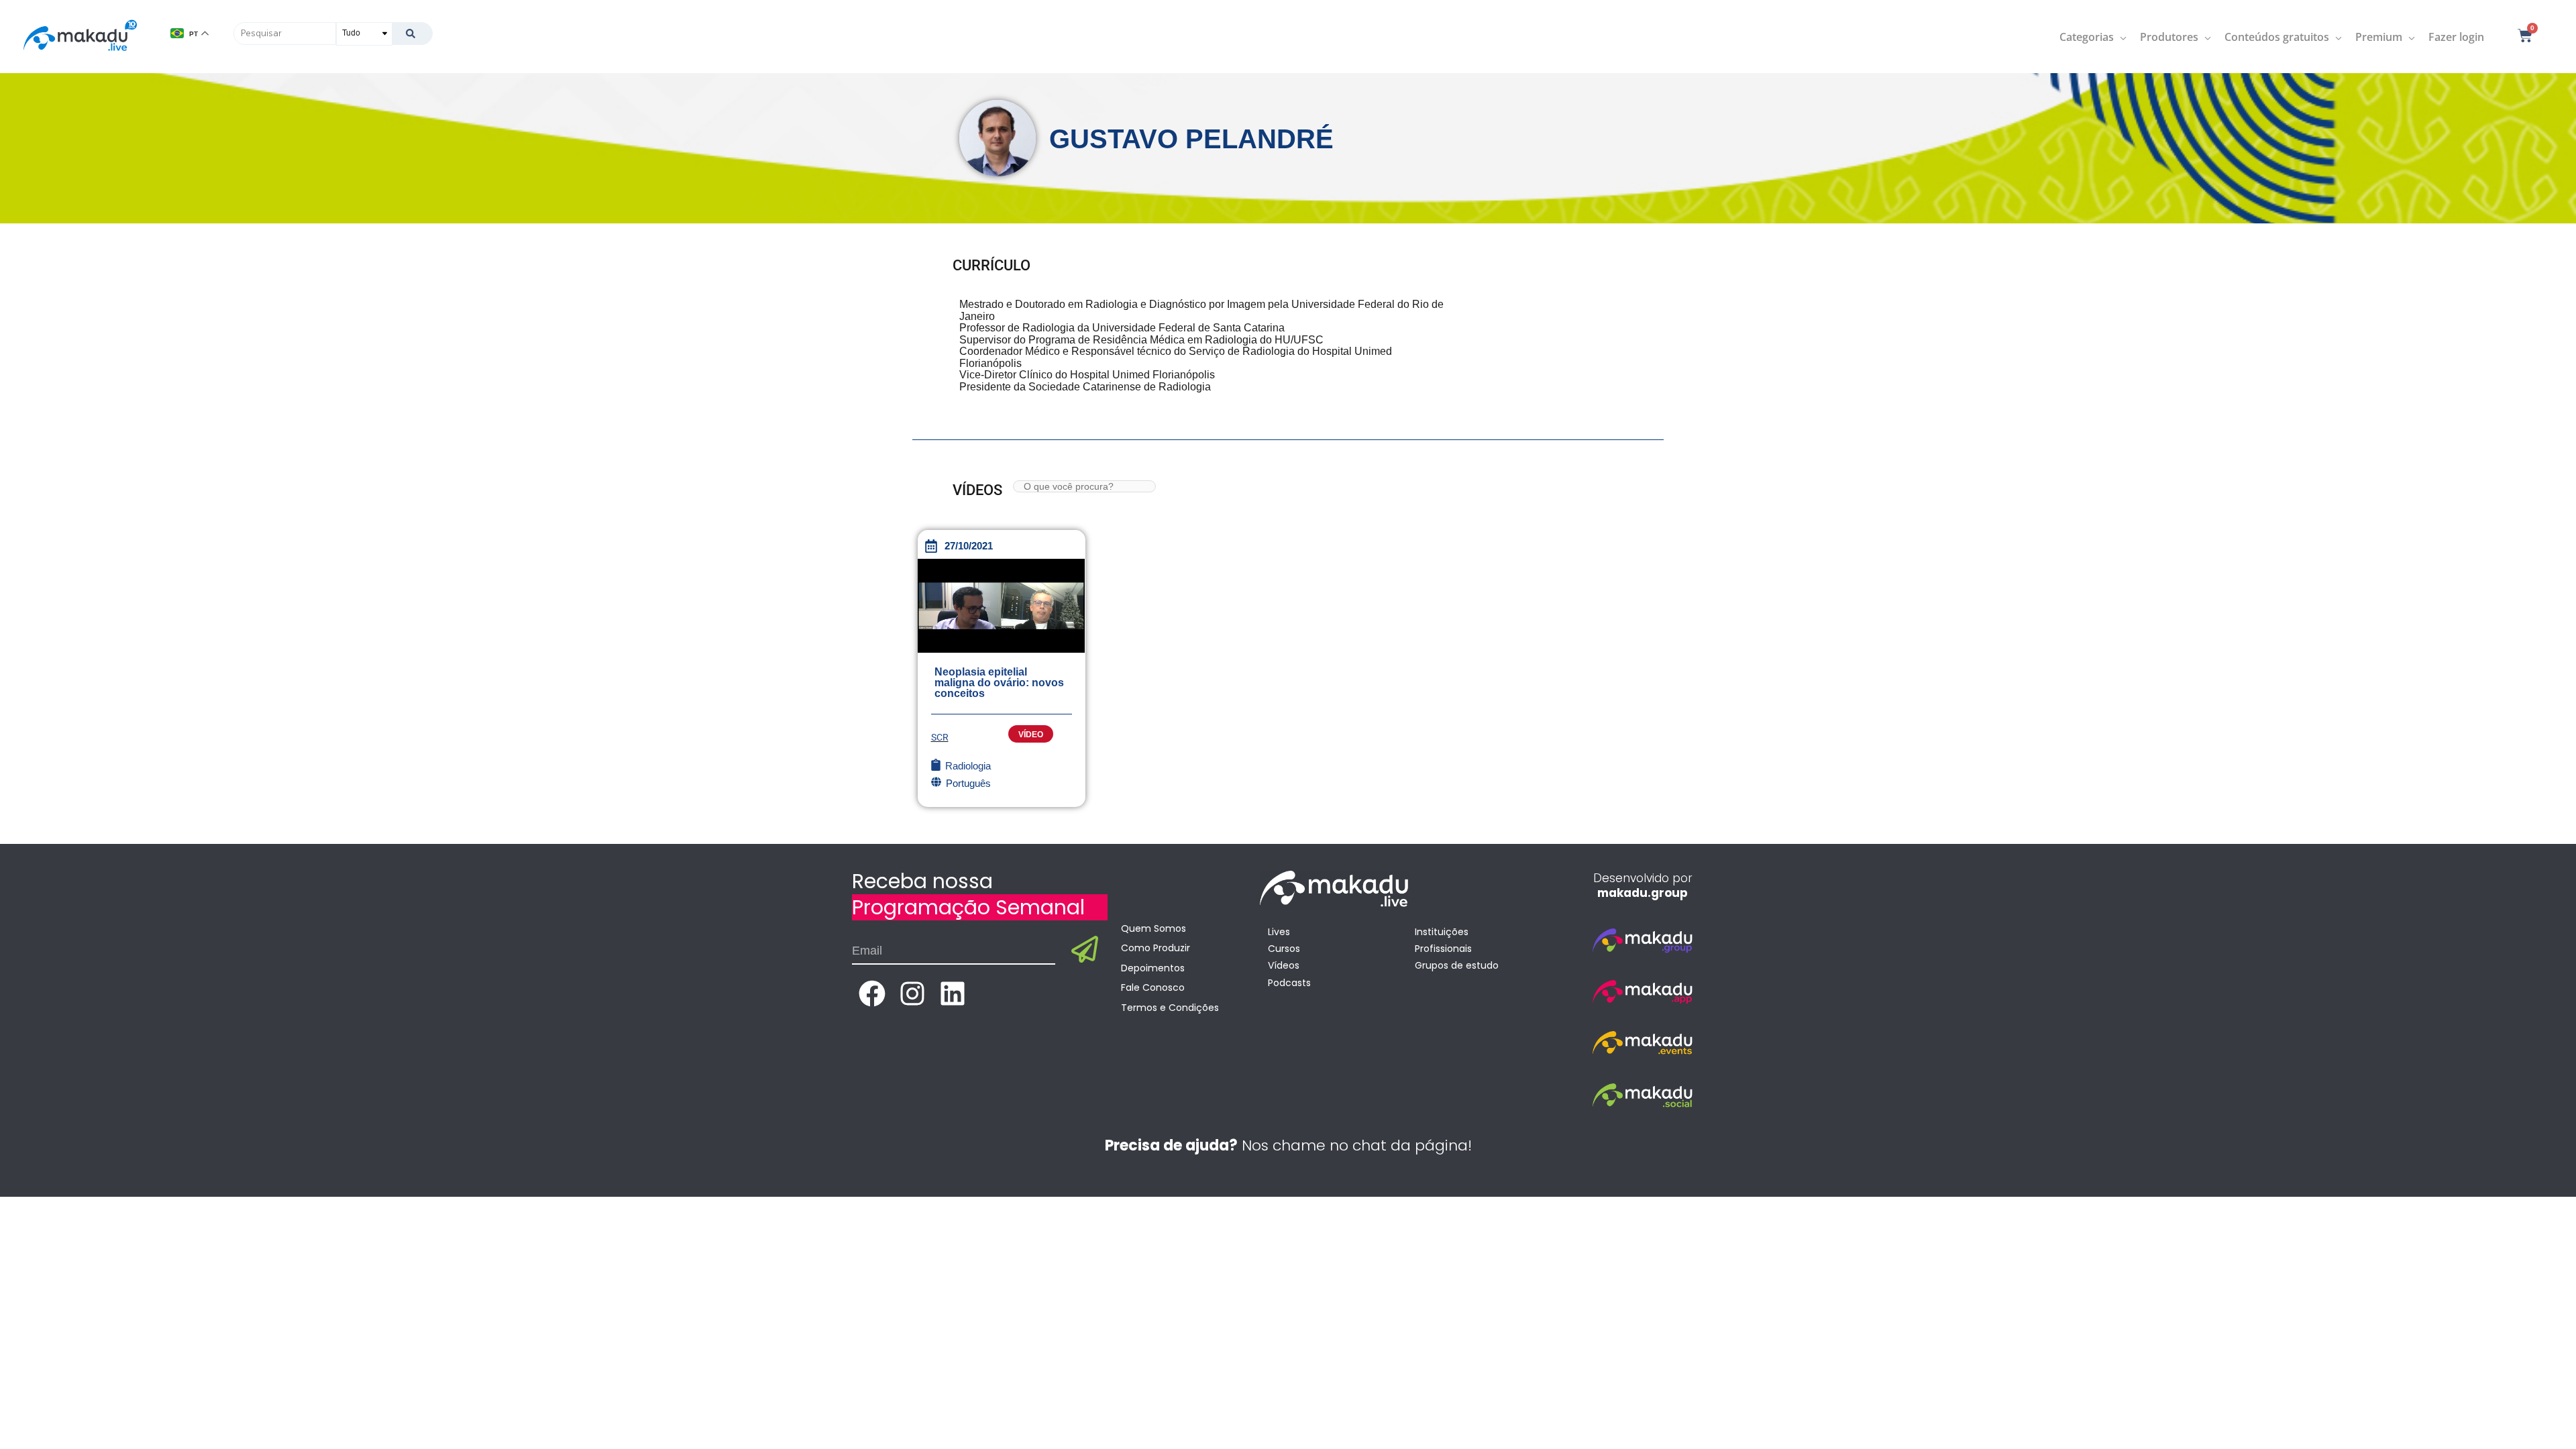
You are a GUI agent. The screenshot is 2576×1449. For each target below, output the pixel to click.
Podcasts (1289, 983)
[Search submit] (412, 34)
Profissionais (1443, 949)
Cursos (1284, 949)
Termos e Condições (1170, 1008)
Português (968, 783)
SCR (940, 737)
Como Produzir (1156, 948)
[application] (2120, 37)
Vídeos (1284, 965)
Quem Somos (1153, 928)
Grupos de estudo (1457, 965)
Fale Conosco (1153, 987)
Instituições (1442, 932)
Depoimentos (1153, 968)
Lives (1279, 932)
